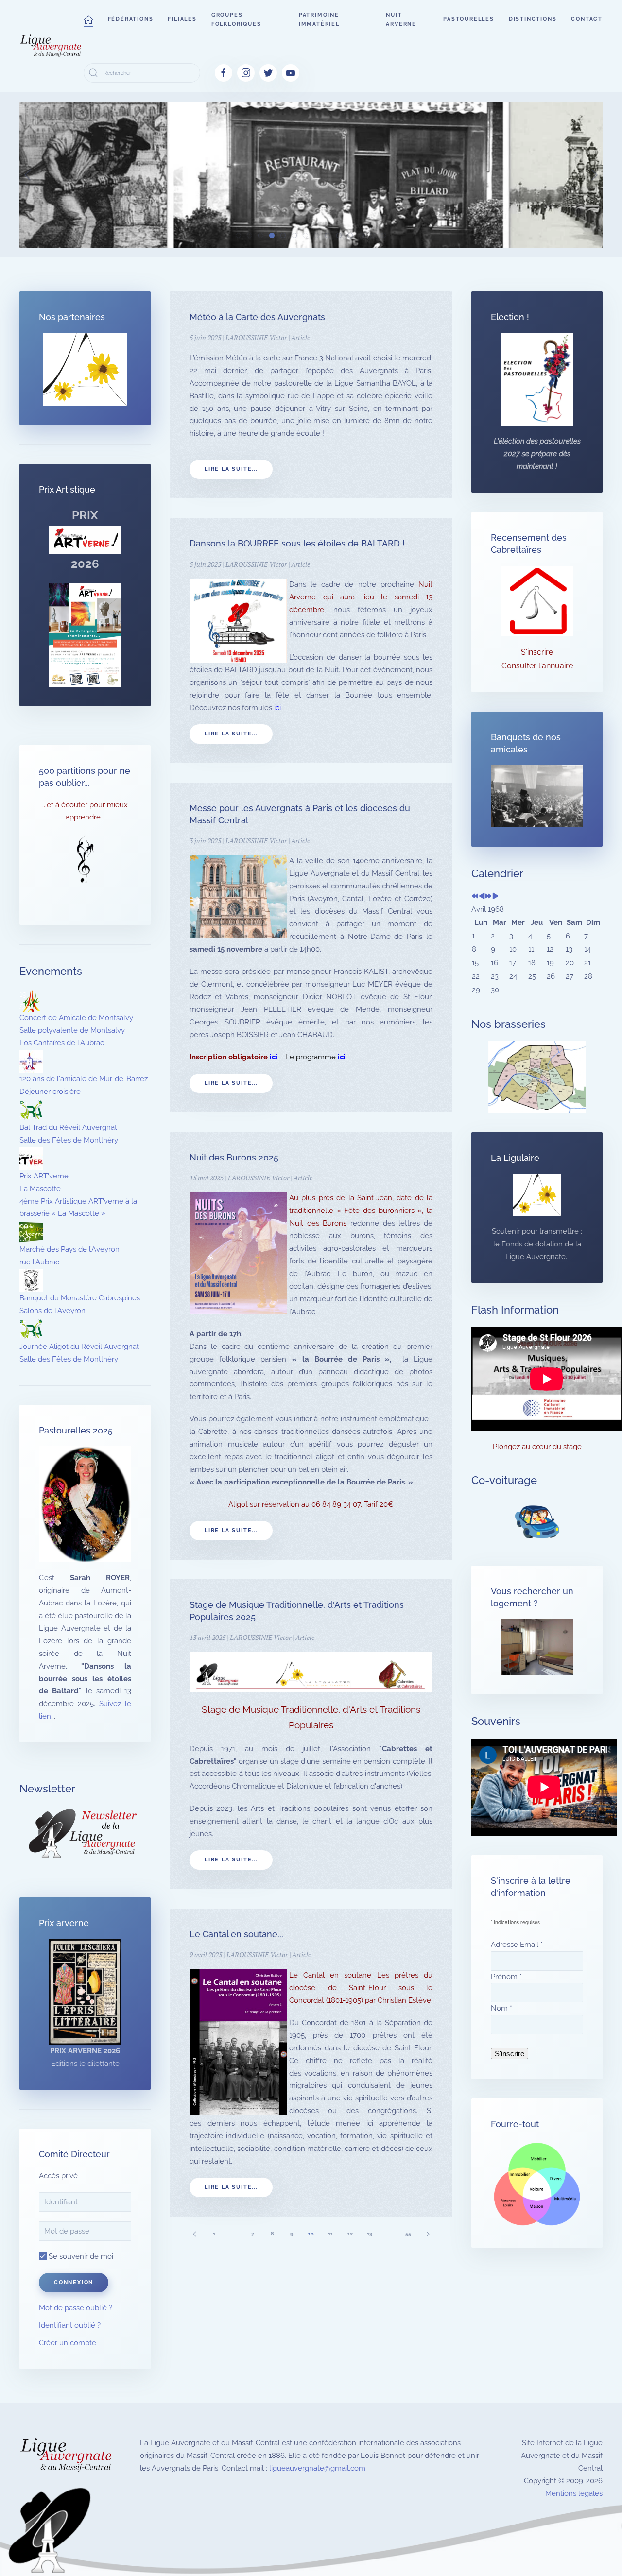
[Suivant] (428, 2234)
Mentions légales (574, 2493)
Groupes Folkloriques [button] (236, 19)
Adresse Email (517, 1945)
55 (408, 2234)
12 (350, 2234)
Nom (501, 2008)
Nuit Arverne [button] (401, 19)
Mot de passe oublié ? (76, 2308)
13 (370, 2234)
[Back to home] (52, 46)
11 (330, 2234)
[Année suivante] (489, 897)
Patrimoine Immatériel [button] (319, 19)
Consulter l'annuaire (537, 666)
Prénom (506, 1977)
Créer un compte (68, 2343)
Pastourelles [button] (469, 19)
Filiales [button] (182, 19)
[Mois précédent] (482, 897)
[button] (88, 19)
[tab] (238, 235)
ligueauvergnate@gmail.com (317, 2468)
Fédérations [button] (131, 19)
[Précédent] (194, 2234)
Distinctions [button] (533, 19)
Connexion (74, 2282)
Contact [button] (587, 19)
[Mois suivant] (495, 897)
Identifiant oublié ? (70, 2325)
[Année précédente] (475, 897)
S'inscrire (537, 652)
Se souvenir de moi (80, 2256)
